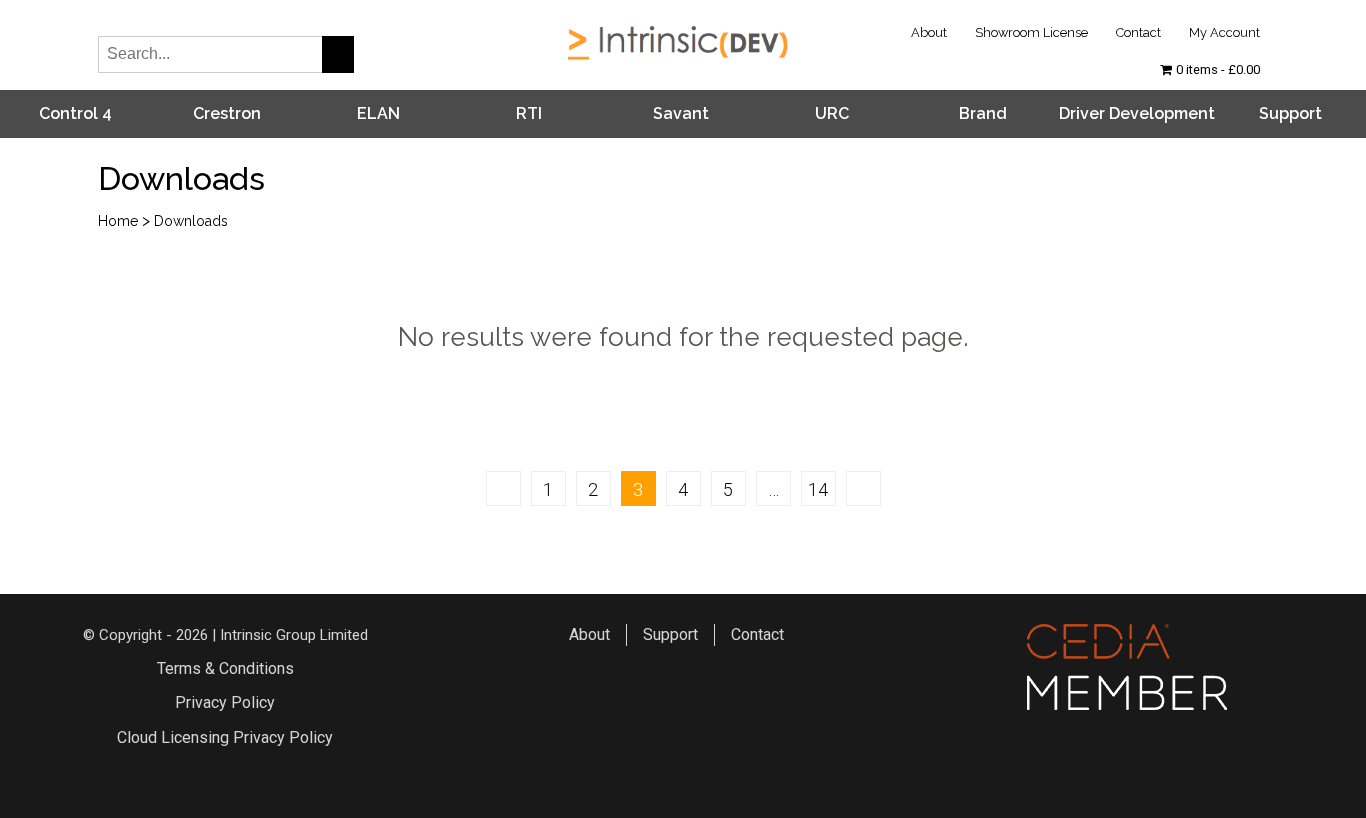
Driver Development (1137, 113)
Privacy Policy (225, 702)
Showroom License (1031, 32)
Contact (1138, 32)
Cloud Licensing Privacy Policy (225, 737)
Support (1290, 113)
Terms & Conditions (225, 668)
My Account (1224, 32)
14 (818, 489)
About (929, 32)
